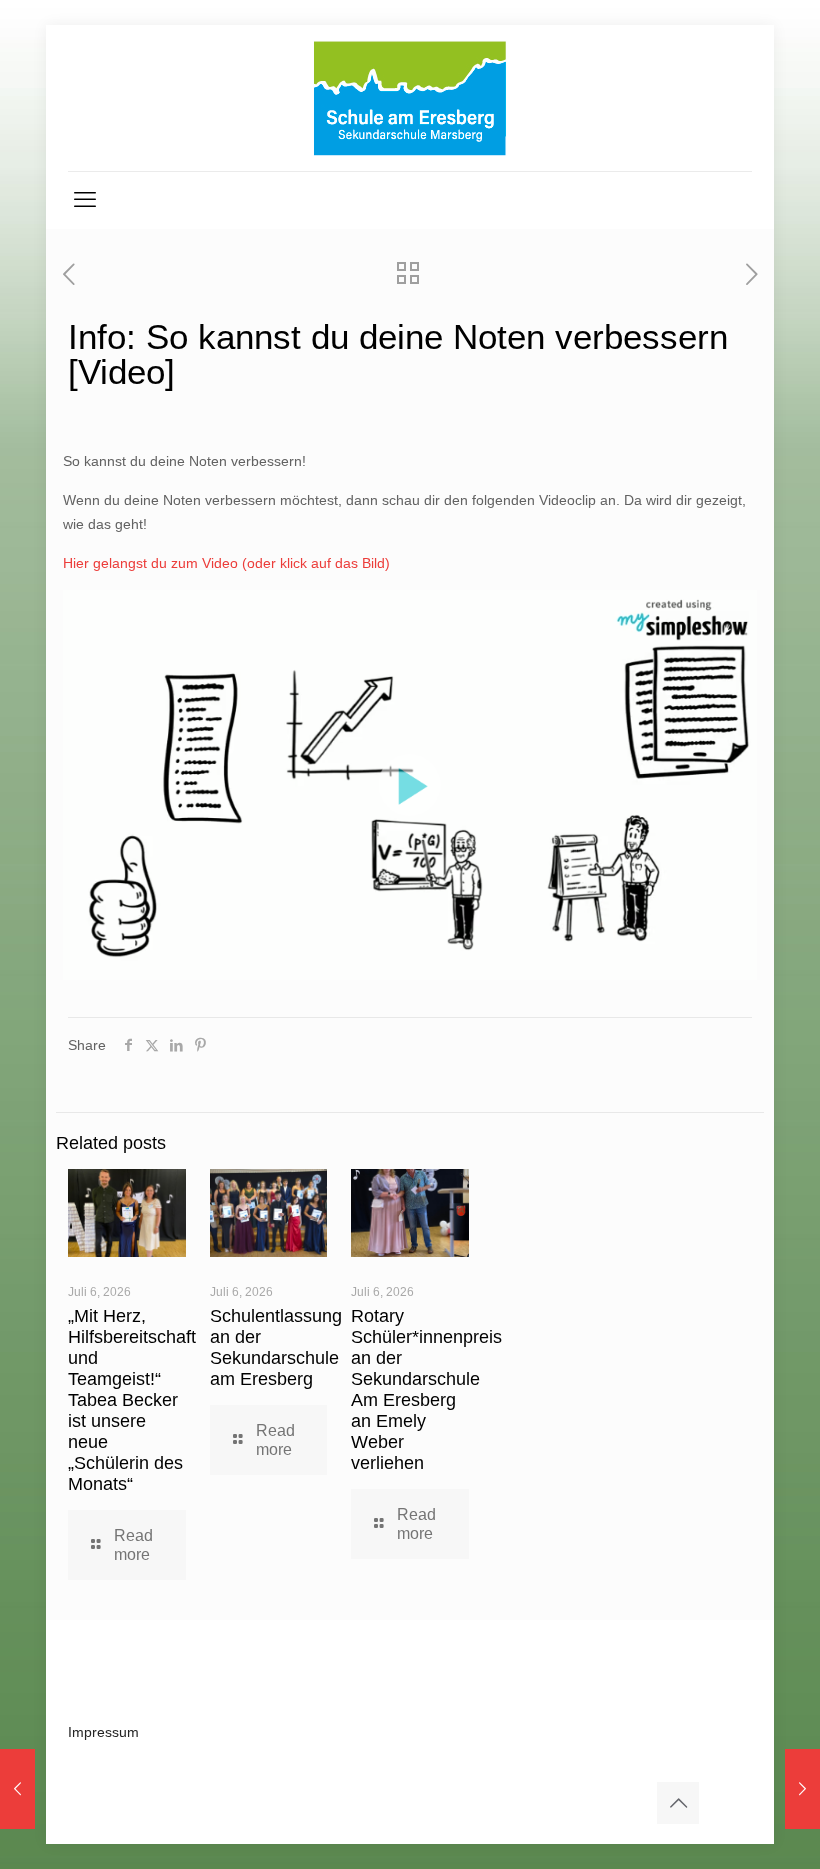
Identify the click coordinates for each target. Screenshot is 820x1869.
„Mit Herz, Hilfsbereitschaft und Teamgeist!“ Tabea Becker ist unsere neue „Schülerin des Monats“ (132, 1400)
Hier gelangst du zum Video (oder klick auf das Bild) (226, 563)
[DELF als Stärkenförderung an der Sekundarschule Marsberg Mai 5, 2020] (17, 1789)
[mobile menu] (85, 200)
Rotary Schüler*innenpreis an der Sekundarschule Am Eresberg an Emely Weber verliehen (426, 1389)
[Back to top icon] (678, 1803)
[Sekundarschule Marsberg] (410, 98)
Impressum (103, 1732)
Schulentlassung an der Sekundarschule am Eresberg (276, 1347)
